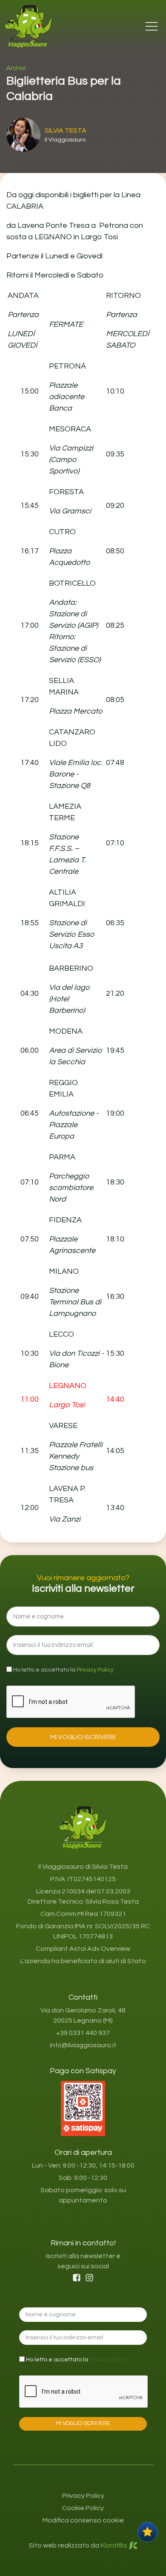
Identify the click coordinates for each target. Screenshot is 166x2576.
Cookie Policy (83, 2508)
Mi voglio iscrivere (83, 1737)
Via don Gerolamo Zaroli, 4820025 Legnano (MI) (83, 2015)
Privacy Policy (95, 1670)
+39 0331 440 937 (83, 2033)
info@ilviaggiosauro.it (83, 2045)
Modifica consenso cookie (83, 2520)
